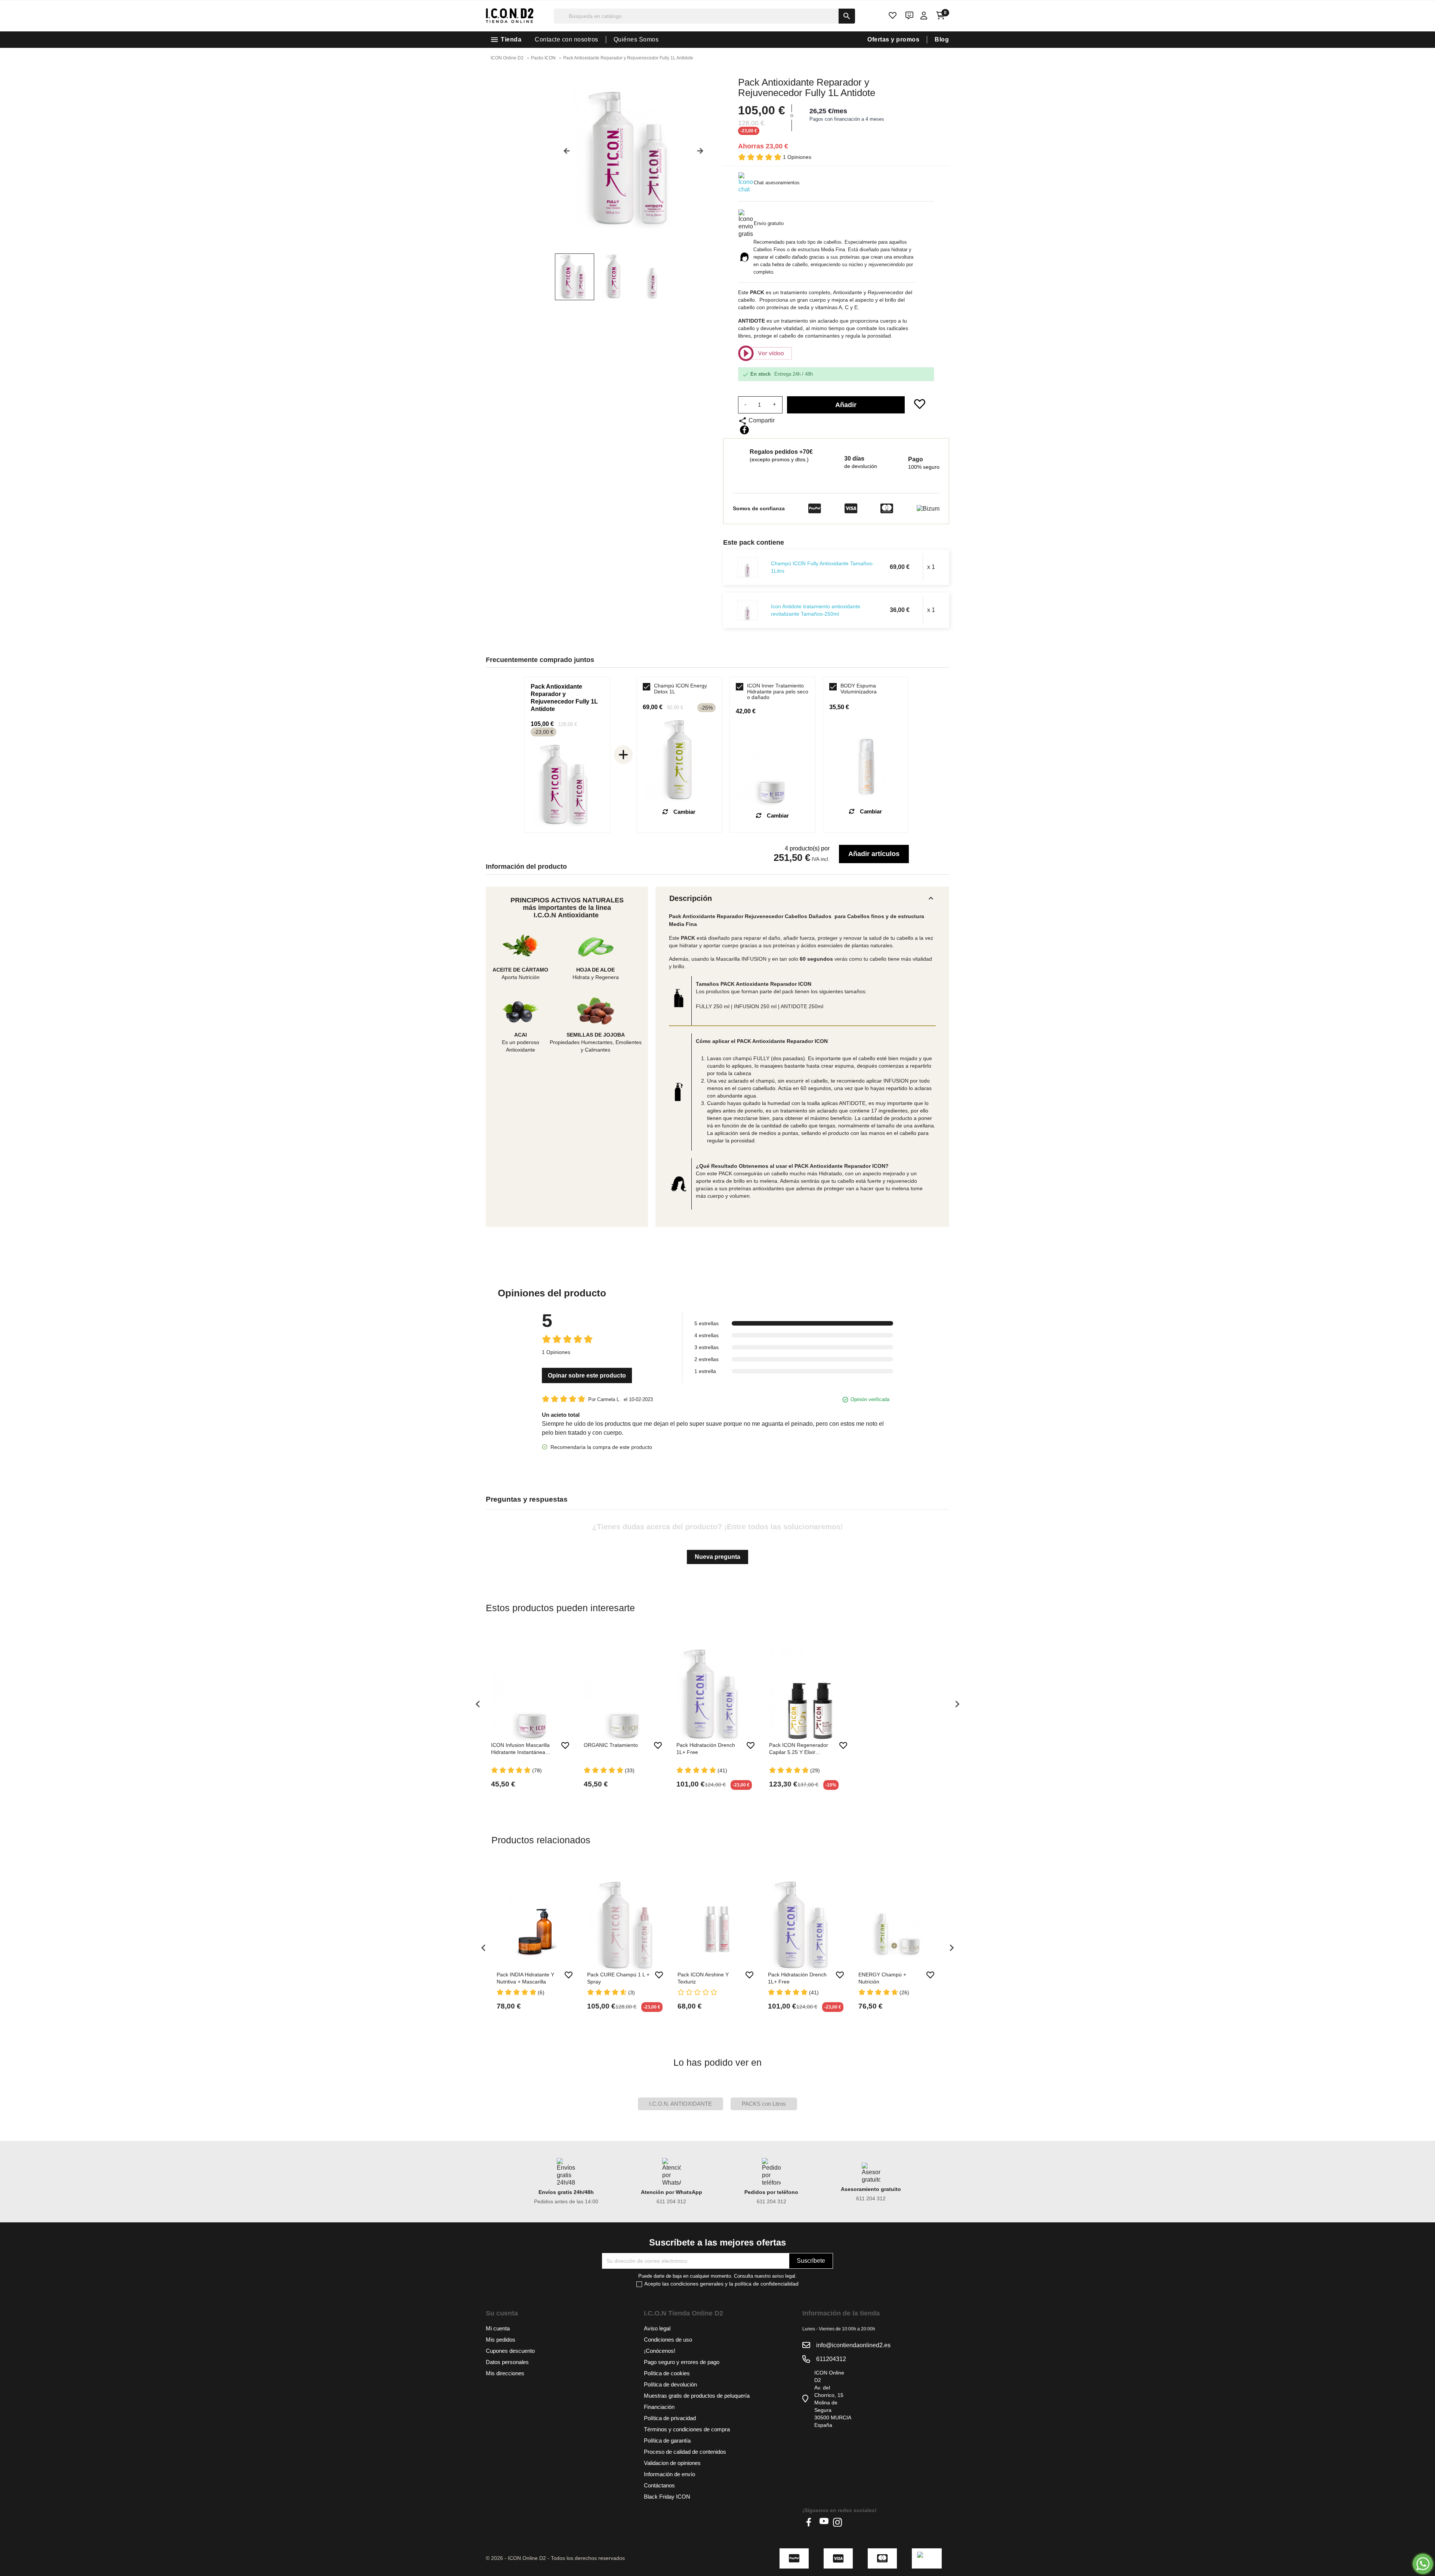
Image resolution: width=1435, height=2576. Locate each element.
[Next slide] (703, 154)
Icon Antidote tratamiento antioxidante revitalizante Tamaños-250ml (816, 610)
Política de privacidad (670, 2418)
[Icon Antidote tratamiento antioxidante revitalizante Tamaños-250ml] (748, 610)
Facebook (811, 2522)
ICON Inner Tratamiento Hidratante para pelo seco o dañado (778, 692)
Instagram (837, 2522)
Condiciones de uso (668, 2340)
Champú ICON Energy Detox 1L (681, 689)
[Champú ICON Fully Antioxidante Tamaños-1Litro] (748, 567)
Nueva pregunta (717, 1557)
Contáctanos (659, 2485)
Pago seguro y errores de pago (682, 2362)
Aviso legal (657, 2328)
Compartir (744, 430)
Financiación (659, 2407)
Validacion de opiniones (672, 2463)
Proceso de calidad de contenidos (685, 2452)
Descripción (802, 898)
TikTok (851, 2522)
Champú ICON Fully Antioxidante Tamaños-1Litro (822, 567)
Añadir (846, 405)
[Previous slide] (564, 154)
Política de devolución (670, 2384)
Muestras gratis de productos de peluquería (697, 2396)
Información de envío (669, 2474)
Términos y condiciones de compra (687, 2429)
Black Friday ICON (667, 2497)
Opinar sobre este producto (587, 1375)
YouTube (824, 2522)
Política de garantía (667, 2440)
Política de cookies (667, 2373)
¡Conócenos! (660, 2351)
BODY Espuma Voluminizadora (859, 689)
